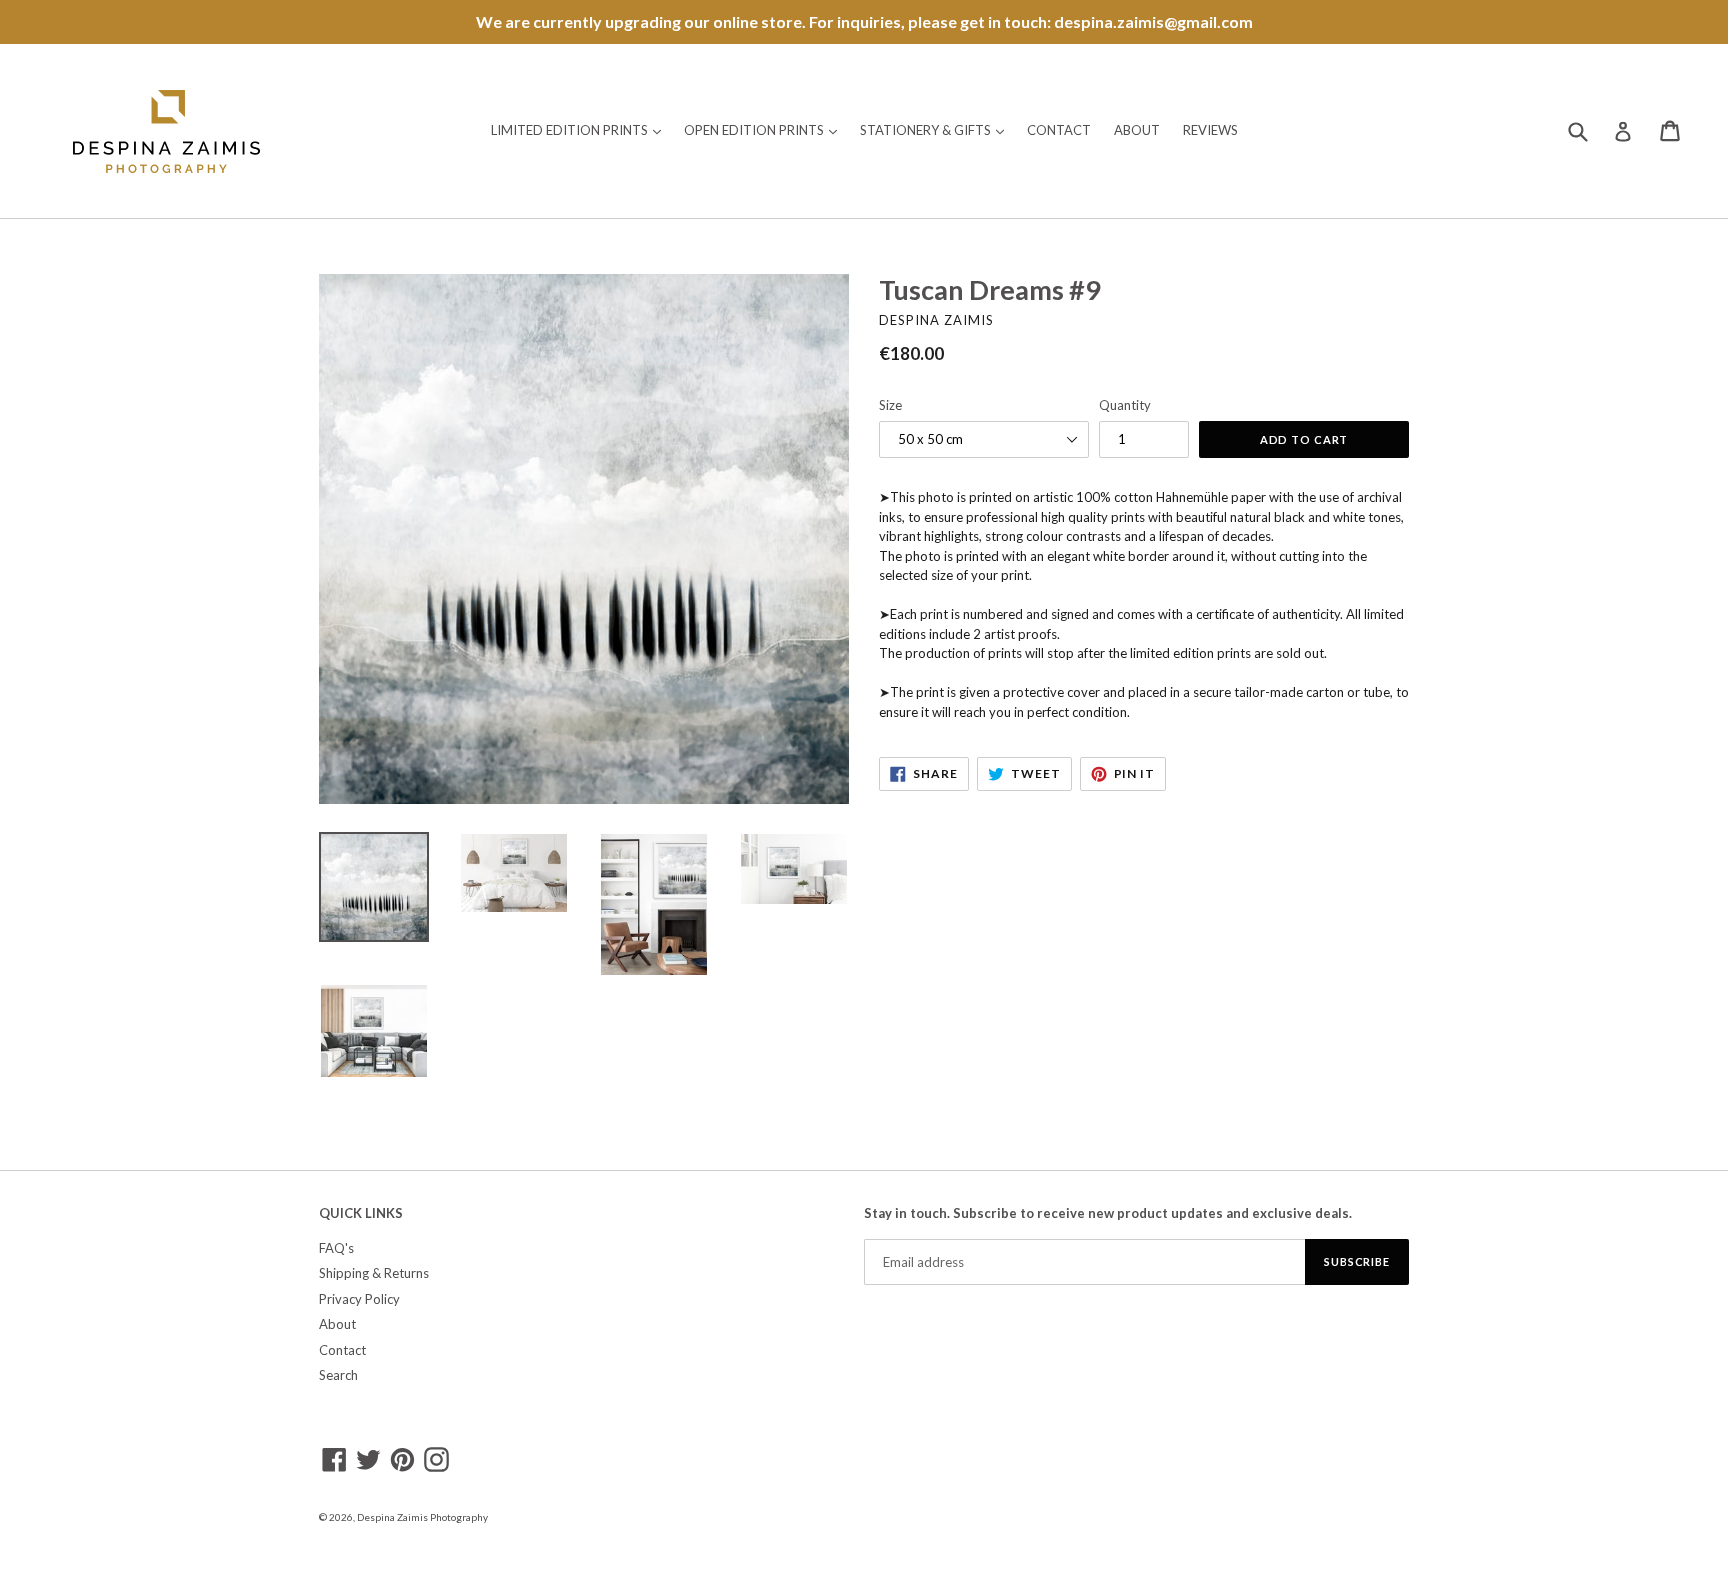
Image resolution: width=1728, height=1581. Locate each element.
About (337, 1324)
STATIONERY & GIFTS (937, 129)
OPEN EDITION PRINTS (765, 129)
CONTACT (1059, 130)
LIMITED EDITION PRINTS (581, 129)
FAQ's (336, 1248)
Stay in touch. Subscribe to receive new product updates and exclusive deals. (1108, 1213)
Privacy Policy (359, 1299)
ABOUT (1137, 130)
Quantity (1125, 405)
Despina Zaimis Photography (422, 1517)
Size (890, 405)
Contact (342, 1350)
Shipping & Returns (374, 1273)
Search (338, 1375)
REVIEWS (1210, 130)
